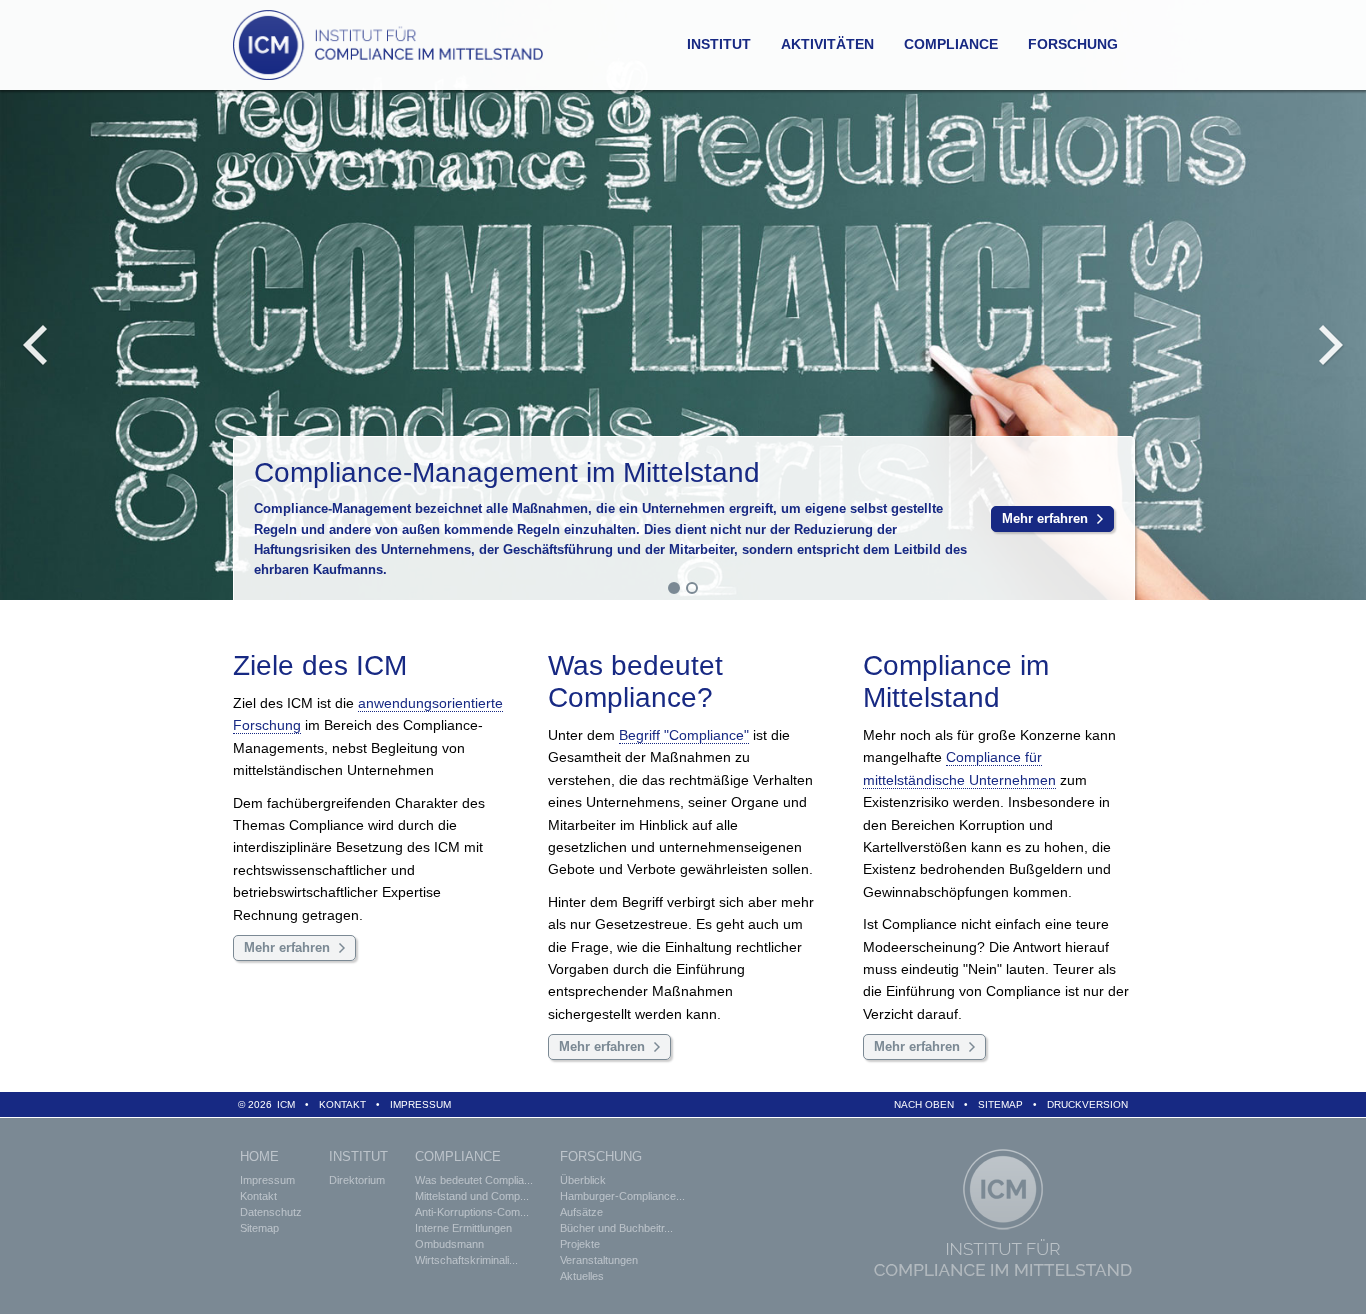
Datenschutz (271, 1212)
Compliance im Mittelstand (956, 681)
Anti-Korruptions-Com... (472, 1212)
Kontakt (342, 1104)
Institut (719, 44)
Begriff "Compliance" (684, 735)
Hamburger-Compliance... (622, 1196)
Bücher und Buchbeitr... (616, 1228)
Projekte (580, 1244)
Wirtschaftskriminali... (466, 1260)
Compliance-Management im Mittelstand (507, 472)
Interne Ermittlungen (463, 1228)
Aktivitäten (827, 44)
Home (259, 1157)
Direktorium (357, 1180)
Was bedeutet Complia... (474, 1180)
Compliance (951, 44)
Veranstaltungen (599, 1260)
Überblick (583, 1180)
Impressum (420, 1104)
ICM (286, 1104)
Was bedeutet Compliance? (635, 681)
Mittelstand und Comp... (472, 1196)
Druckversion (1087, 1104)
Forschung (1073, 44)
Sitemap (1000, 1104)
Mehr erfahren (1045, 519)
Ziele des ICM (320, 665)
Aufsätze (581, 1212)
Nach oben (924, 1104)
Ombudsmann (449, 1244)
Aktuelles (582, 1276)
